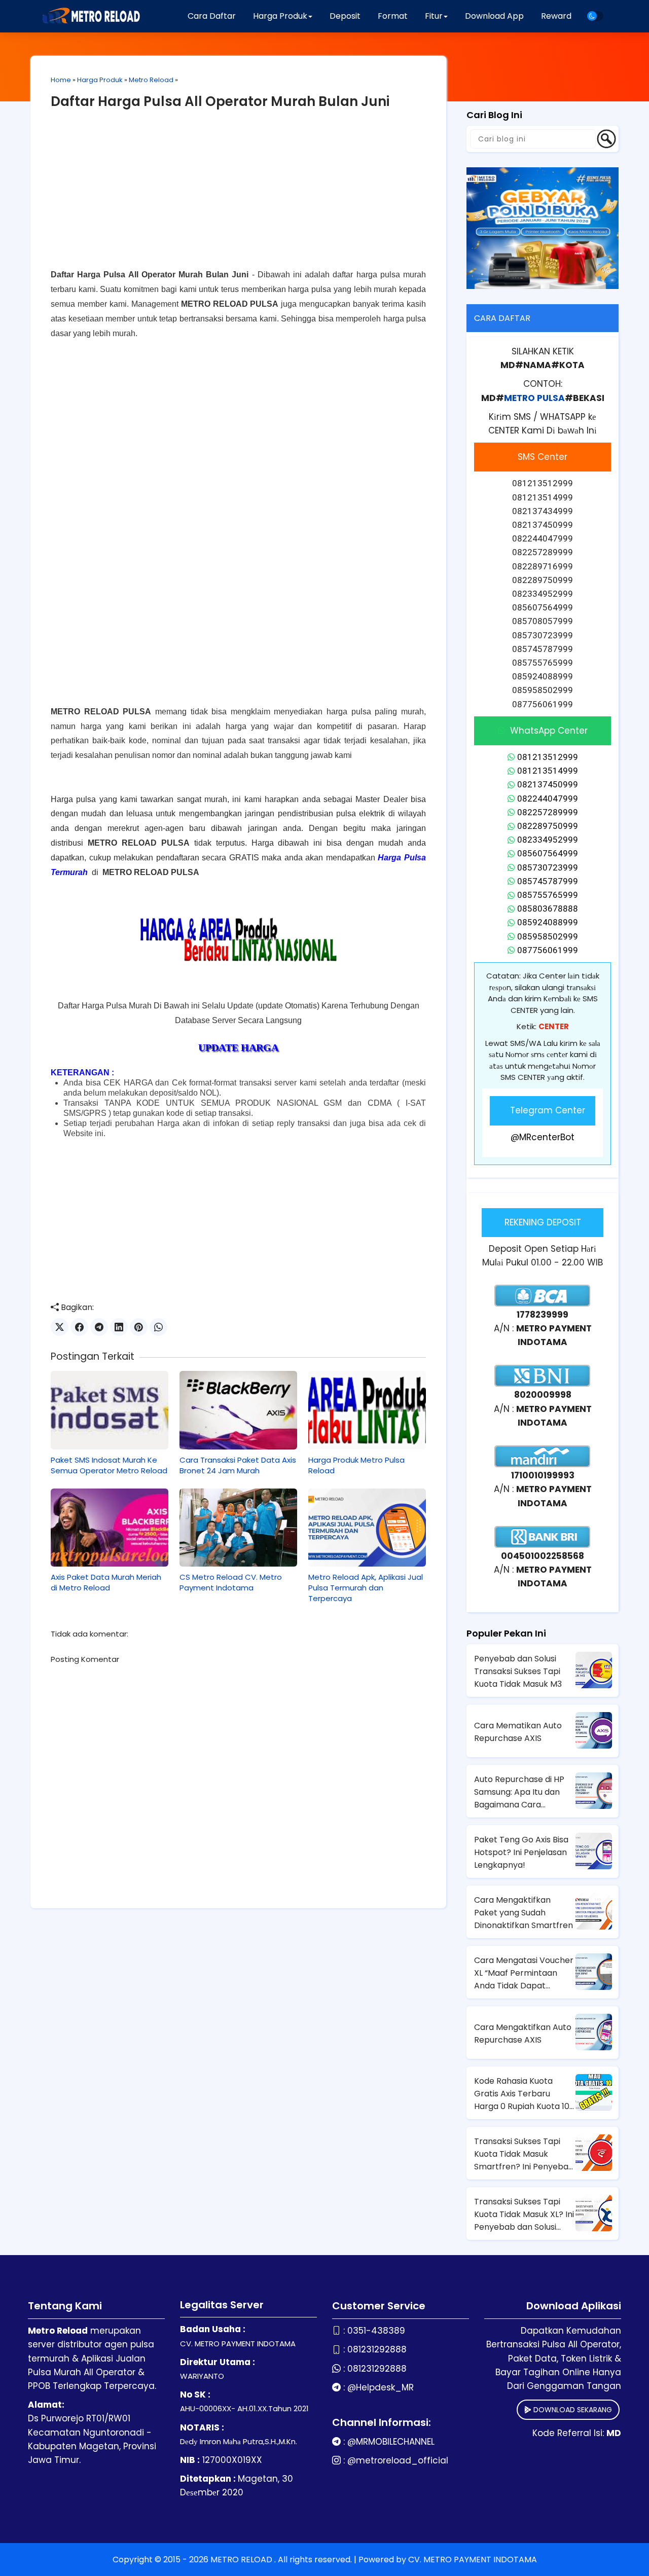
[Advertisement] (238, 197)
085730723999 (548, 867)
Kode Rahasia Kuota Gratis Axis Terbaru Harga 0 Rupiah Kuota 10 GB (522, 2094)
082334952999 (548, 840)
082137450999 (548, 784)
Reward (556, 16)
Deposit (345, 16)
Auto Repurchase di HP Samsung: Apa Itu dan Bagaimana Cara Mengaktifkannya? (519, 1792)
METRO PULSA (534, 398)
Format (393, 16)
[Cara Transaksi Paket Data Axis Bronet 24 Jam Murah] (238, 1410)
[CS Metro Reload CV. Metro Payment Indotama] (238, 1528)
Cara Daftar (212, 16)
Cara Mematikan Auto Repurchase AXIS (518, 1732)
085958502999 (548, 936)
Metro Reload (151, 80)
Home (61, 80)
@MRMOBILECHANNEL (391, 2442)
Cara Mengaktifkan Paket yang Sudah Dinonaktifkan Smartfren (524, 1913)
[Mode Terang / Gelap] (595, 16)
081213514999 (548, 771)
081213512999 (548, 757)
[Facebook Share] (79, 1327)
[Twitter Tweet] (60, 1327)
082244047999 (548, 799)
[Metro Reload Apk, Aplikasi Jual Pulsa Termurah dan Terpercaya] (367, 1528)
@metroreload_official (398, 2460)
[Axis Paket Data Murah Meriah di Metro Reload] (110, 1528)
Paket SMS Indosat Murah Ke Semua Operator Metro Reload (109, 1465)
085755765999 (548, 895)
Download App (494, 16)
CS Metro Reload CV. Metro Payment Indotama (231, 1582)
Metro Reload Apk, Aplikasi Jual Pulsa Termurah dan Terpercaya (366, 1588)
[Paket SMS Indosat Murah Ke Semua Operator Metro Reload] (110, 1410)
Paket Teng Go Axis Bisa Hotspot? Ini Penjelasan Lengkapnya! (521, 1852)
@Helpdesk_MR (381, 2387)
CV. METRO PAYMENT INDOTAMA (473, 2560)
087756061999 (548, 950)
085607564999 (548, 853)
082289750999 (548, 826)
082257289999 (548, 812)
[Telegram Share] (99, 1327)
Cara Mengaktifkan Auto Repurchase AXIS (523, 2034)
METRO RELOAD (242, 2560)
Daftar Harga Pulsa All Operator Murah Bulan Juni (220, 101)
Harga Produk (100, 80)
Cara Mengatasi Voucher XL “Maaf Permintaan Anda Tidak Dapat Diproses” (524, 1973)
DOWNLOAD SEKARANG (572, 2410)
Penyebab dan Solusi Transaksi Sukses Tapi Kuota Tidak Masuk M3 (518, 1671)
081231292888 (377, 2349)
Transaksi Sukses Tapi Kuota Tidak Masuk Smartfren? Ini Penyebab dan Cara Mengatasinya (524, 2154)
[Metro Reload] (90, 16)
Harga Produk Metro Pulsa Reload (356, 1465)
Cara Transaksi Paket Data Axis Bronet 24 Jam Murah (238, 1465)
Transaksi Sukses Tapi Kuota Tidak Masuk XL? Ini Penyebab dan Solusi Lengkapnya (524, 2215)
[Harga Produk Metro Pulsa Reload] (367, 1410)
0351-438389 (376, 2331)
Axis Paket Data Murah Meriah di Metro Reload (106, 1582)
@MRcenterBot (543, 1137)
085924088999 (548, 922)
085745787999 (548, 881)
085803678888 (548, 909)
